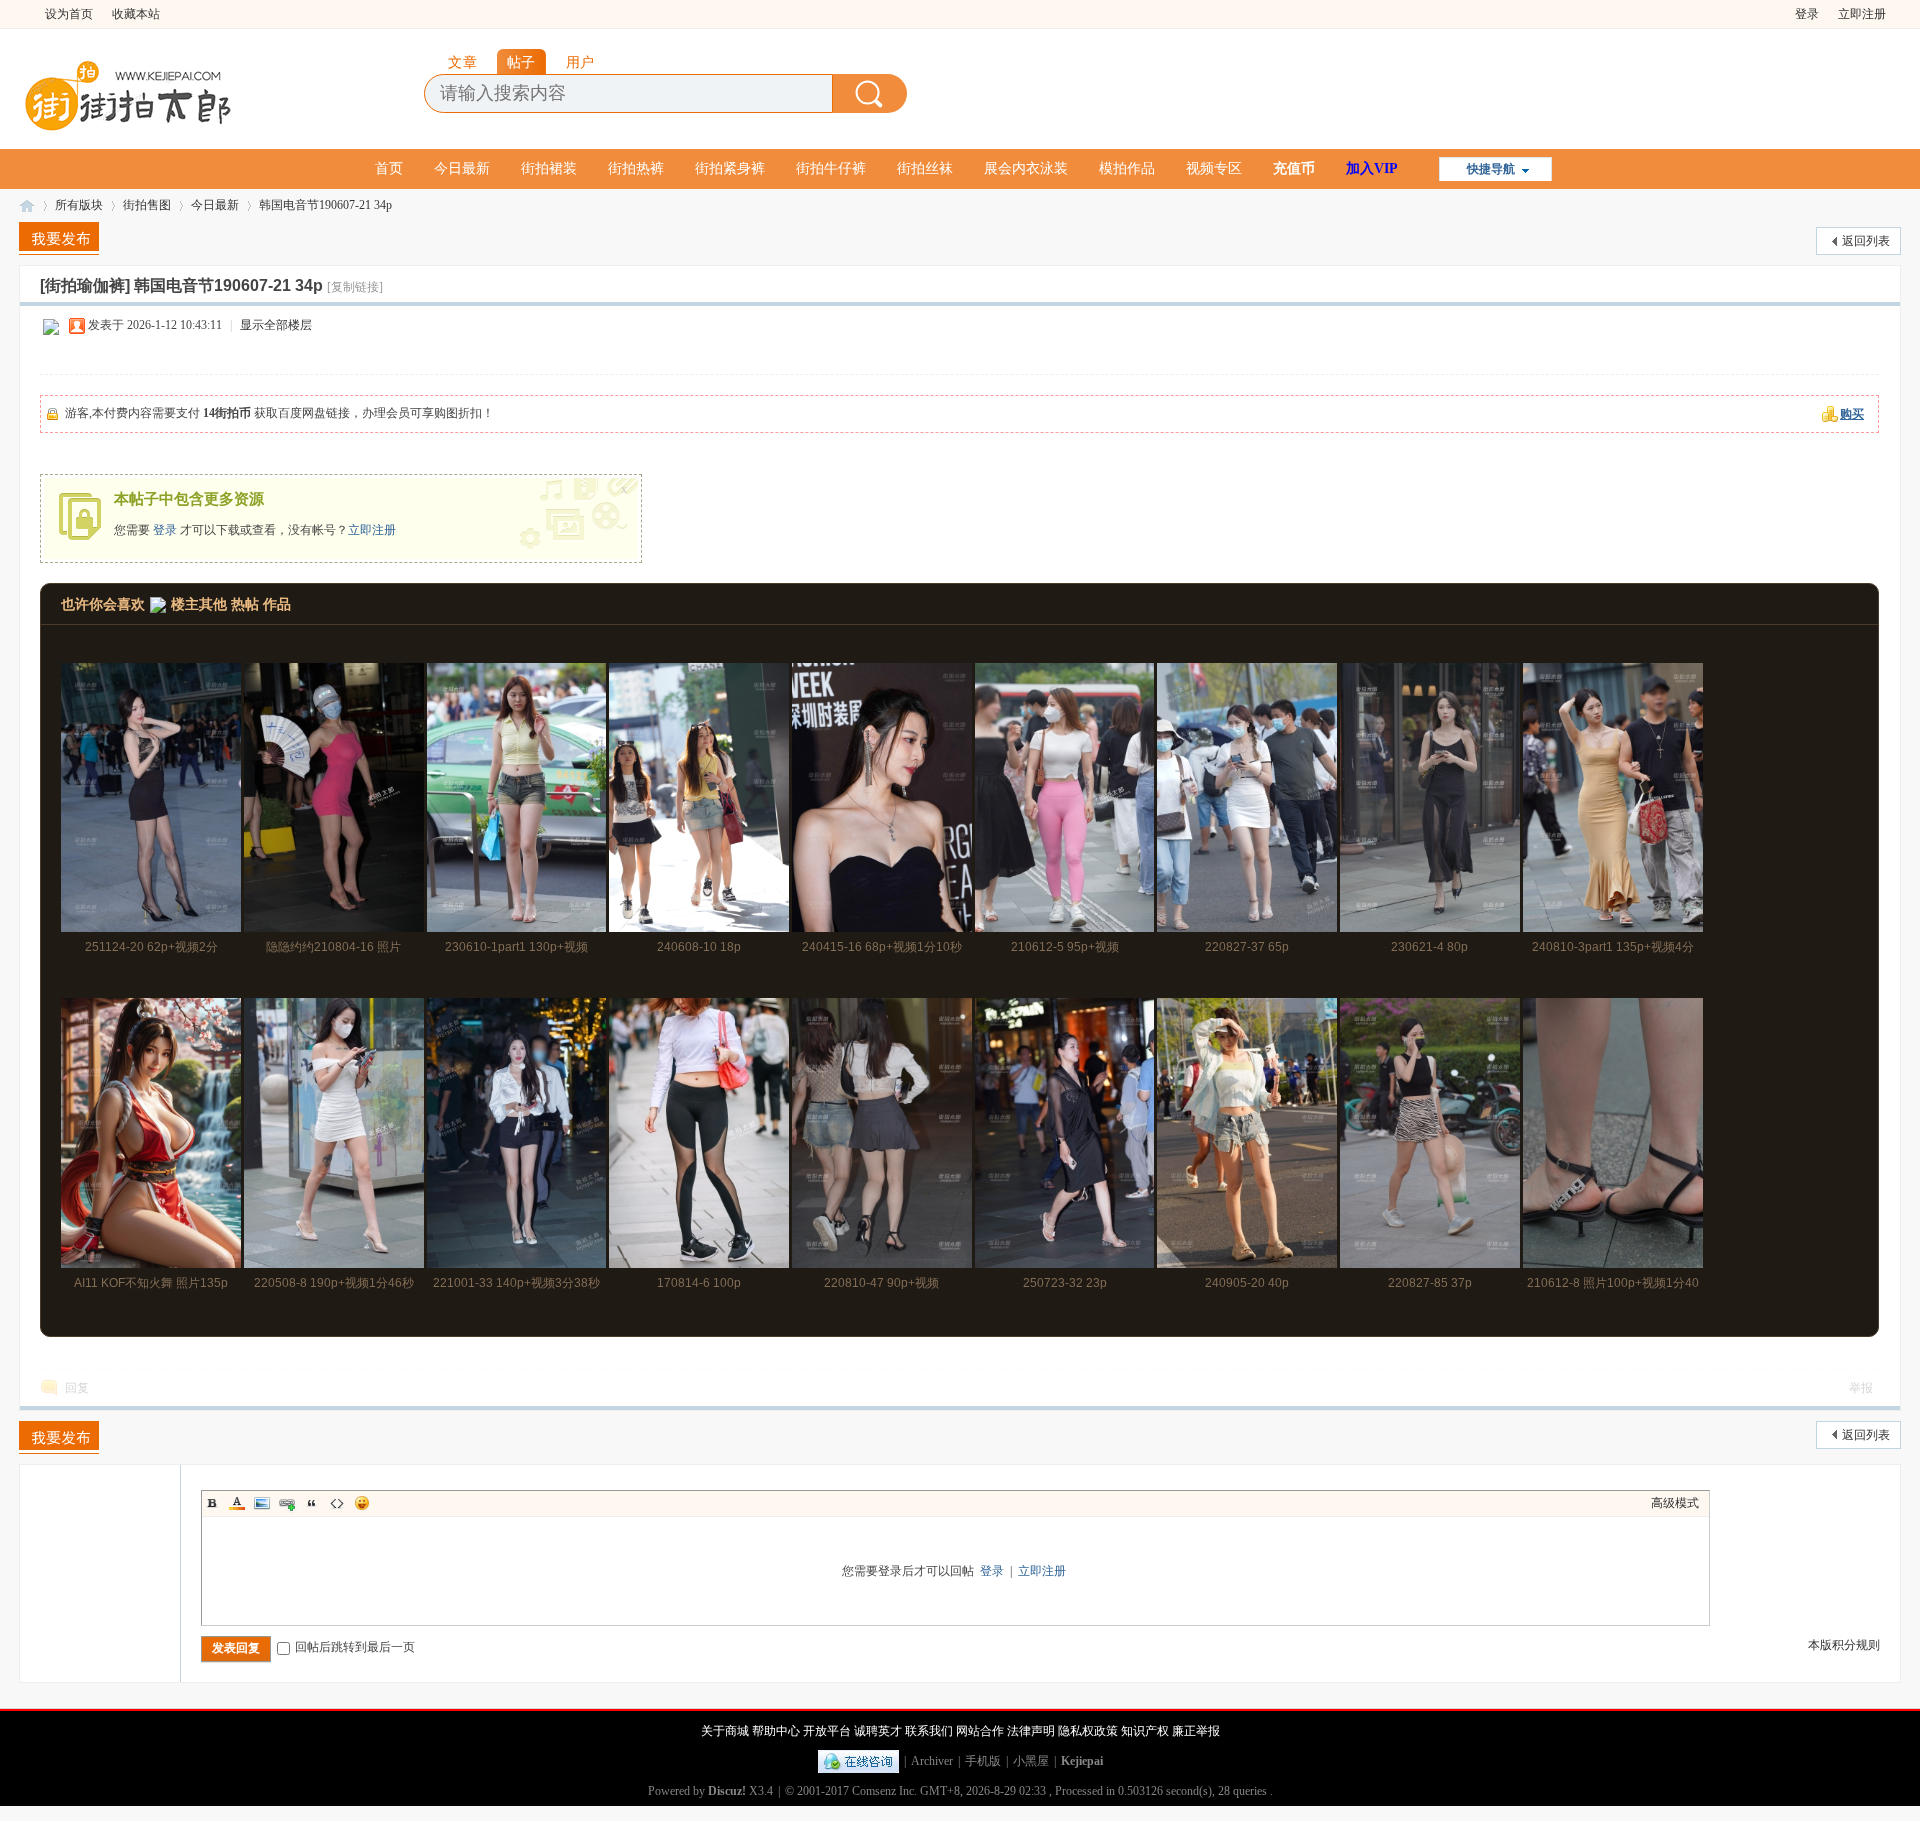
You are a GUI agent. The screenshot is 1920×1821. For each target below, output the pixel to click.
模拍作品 (1127, 168)
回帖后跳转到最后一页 (355, 1647)
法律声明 (1031, 1731)
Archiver (932, 1761)
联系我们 (929, 1731)
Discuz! (727, 1791)
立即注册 (1862, 14)
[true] (870, 93)
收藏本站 (136, 14)
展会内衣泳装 (1026, 168)
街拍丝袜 (925, 168)
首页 (389, 168)
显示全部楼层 (276, 325)
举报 (1861, 1388)
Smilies (362, 1503)
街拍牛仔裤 (831, 168)
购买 (1852, 414)
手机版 (983, 1761)
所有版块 (79, 205)
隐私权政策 (1088, 1731)
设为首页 (69, 14)
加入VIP (1372, 168)
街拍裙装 (549, 168)
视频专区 (1214, 168)
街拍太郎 (27, 205)
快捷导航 (1491, 169)
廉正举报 (1196, 1731)
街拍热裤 (636, 168)
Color (237, 1503)
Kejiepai (1082, 1761)
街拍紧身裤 (730, 168)
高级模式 (1675, 1503)
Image (262, 1503)
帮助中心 (776, 1731)
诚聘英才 (878, 1731)
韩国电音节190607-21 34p (325, 205)
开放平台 (827, 1731)
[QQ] (858, 1761)
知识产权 (1145, 1731)
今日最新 (462, 168)
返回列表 (1866, 241)
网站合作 (980, 1731)
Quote (312, 1503)
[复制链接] (355, 287)
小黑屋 (1031, 1761)
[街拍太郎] (129, 91)
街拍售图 (147, 205)
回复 (77, 1388)
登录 (1807, 14)
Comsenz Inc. (884, 1791)
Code (337, 1503)
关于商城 (725, 1731)
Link (287, 1503)
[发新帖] (59, 238)
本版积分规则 (1844, 1645)
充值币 (1294, 168)
